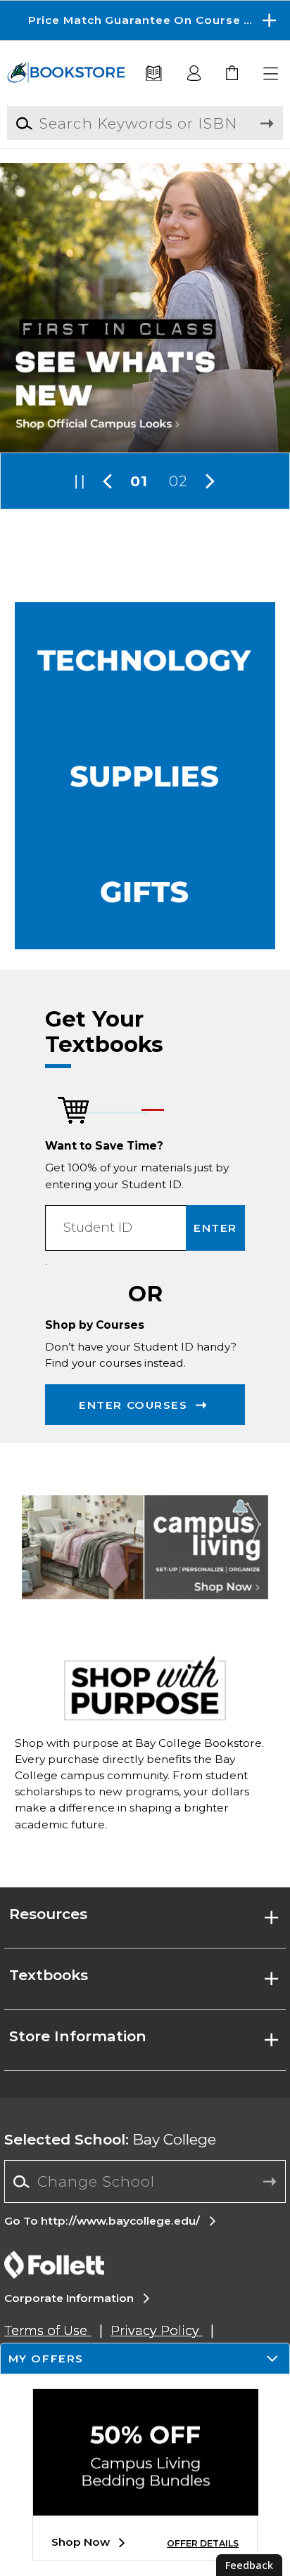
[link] (233, 74)
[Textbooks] (154, 74)
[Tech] (145, 660)
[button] (145, 20)
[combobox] (145, 2182)
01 (139, 481)
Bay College (110, 2139)
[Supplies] (145, 776)
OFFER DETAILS (203, 2543)
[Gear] (145, 892)
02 (178, 481)
